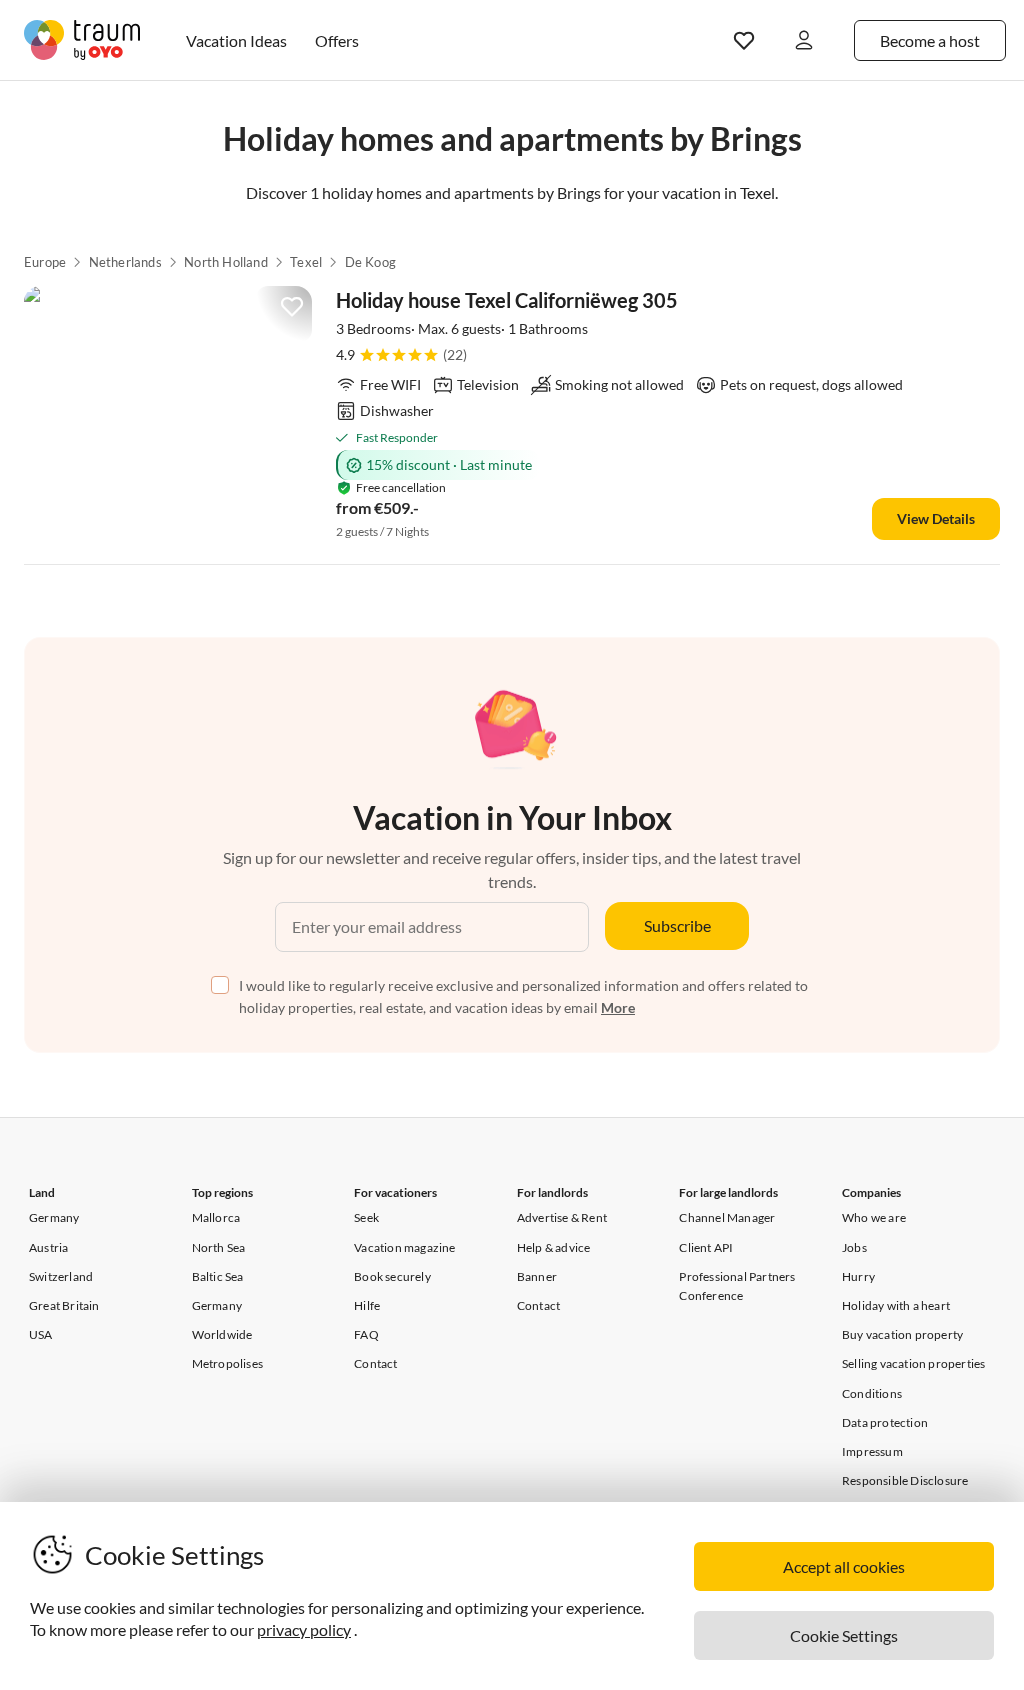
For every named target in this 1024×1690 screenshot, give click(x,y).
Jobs (854, 1247)
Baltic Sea (218, 1276)
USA (41, 1334)
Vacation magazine (404, 1247)
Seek (366, 1217)
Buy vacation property (902, 1334)
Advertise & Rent (562, 1217)
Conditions (872, 1393)
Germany (54, 1217)
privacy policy (304, 1629)
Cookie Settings (844, 1635)
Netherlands (125, 262)
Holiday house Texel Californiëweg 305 (507, 300)
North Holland (226, 262)
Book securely (392, 1276)
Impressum (872, 1451)
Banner (537, 1276)
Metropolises (227, 1363)
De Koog (370, 262)
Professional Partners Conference (737, 1286)
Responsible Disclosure (905, 1480)
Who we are (874, 1217)
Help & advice (554, 1247)
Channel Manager (727, 1217)
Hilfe (367, 1305)
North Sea (219, 1247)
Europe (45, 262)
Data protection (885, 1422)
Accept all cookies (844, 1566)
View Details (936, 518)
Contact (375, 1363)
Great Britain (64, 1305)
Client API (706, 1247)
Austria (48, 1247)
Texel (306, 262)
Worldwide (222, 1334)
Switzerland (61, 1276)
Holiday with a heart (896, 1305)
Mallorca (216, 1217)
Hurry (858, 1276)
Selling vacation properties (913, 1363)
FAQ (366, 1334)
